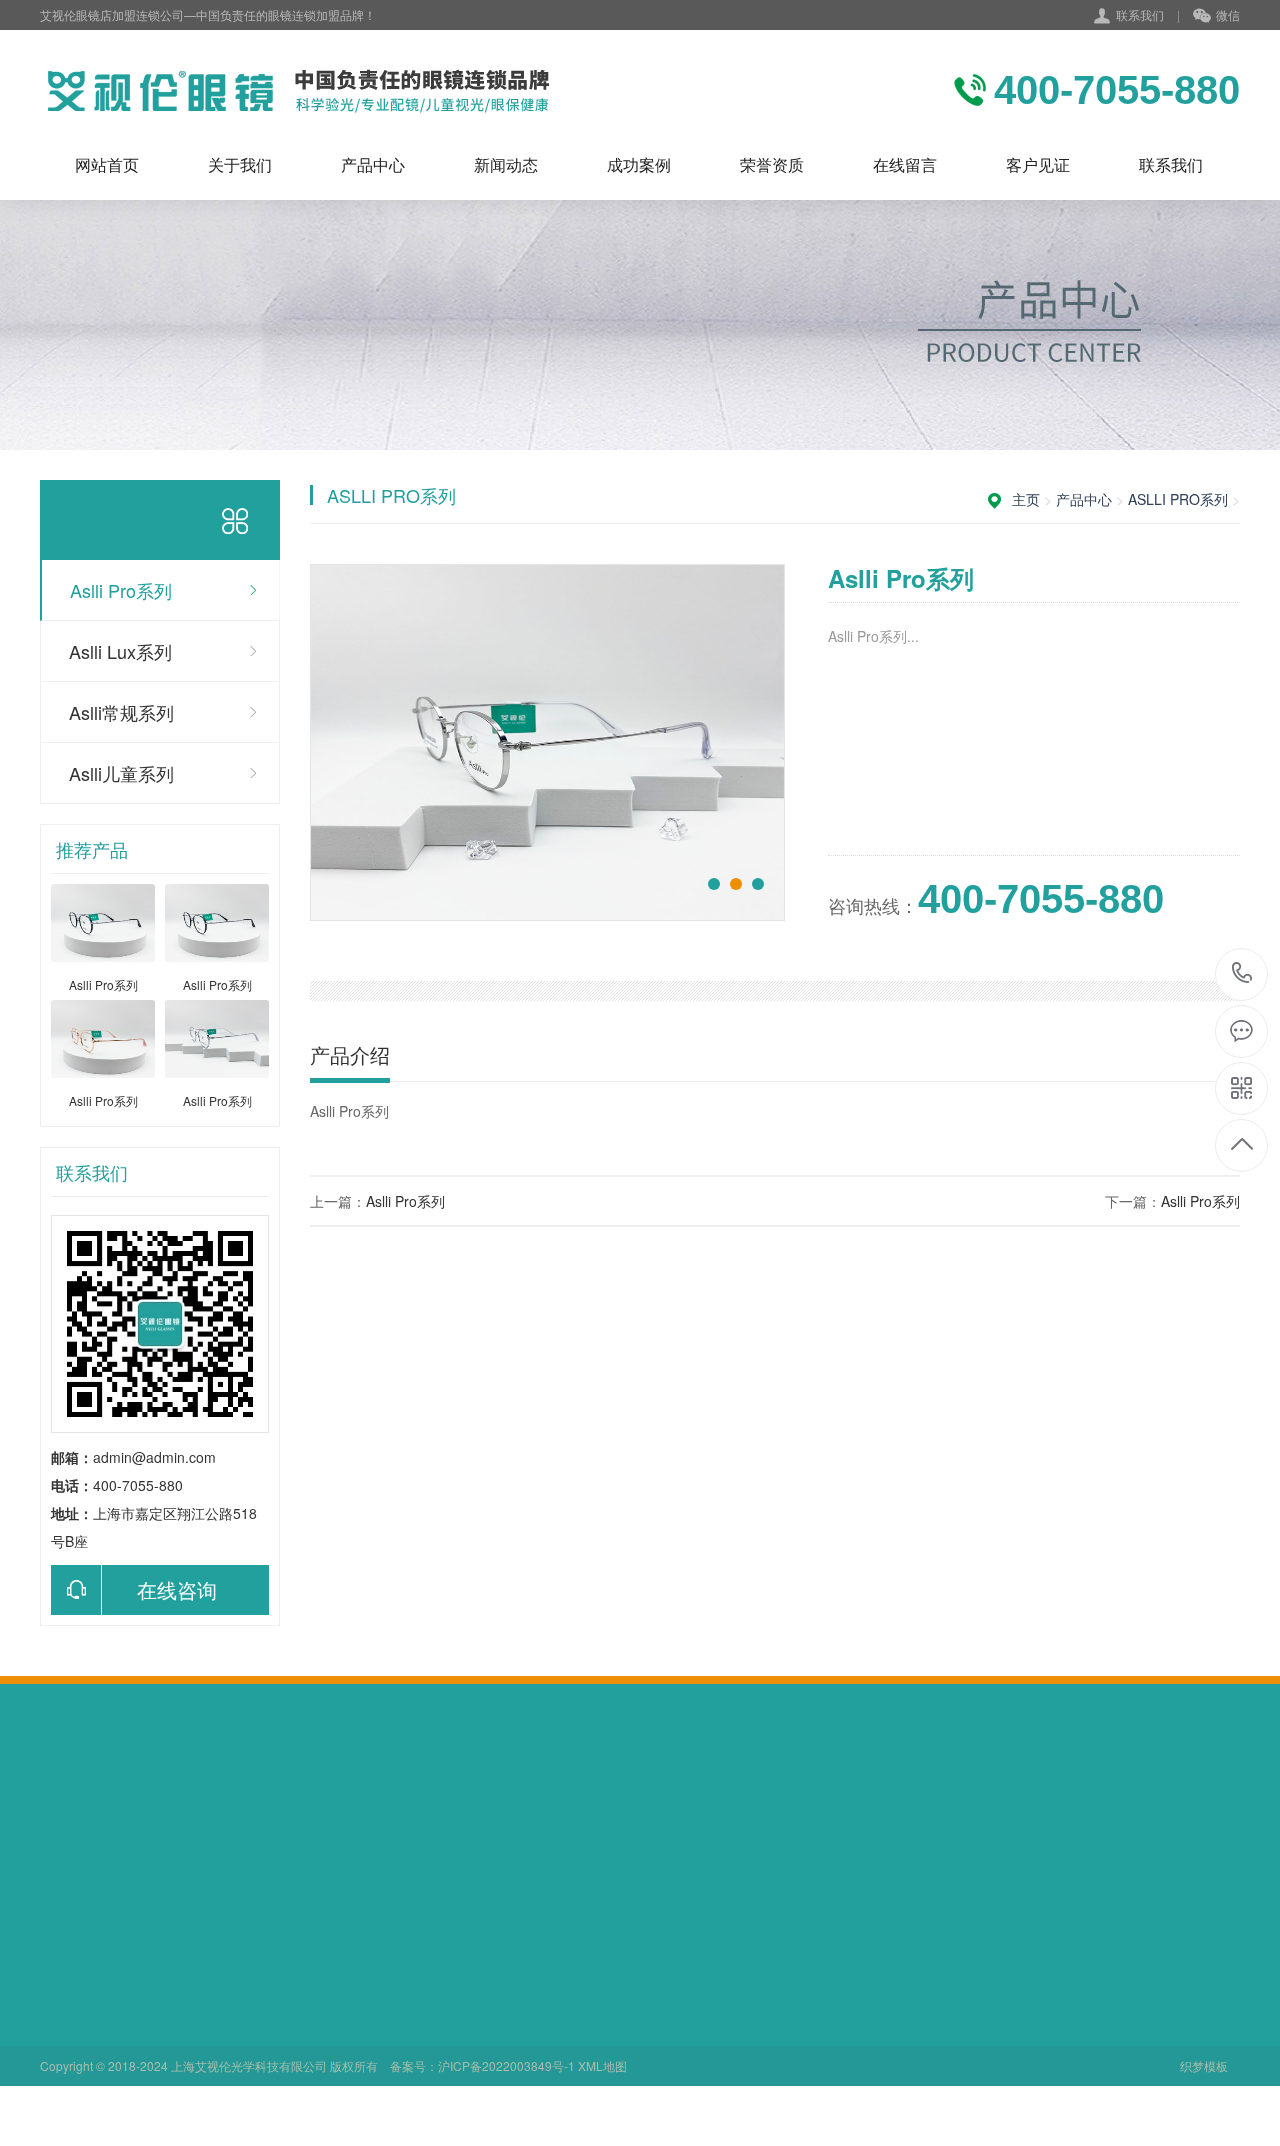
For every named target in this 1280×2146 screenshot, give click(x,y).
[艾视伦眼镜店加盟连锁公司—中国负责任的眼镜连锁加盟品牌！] (297, 90)
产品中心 (373, 164)
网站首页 (107, 164)
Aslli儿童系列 (121, 773)
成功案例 (639, 164)
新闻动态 (506, 164)
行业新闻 (346, 1968)
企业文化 (68, 1968)
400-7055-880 (1242, 974)
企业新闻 (346, 1996)
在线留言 (905, 164)
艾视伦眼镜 (243, 1818)
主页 (1026, 499)
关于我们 (240, 164)
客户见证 (1038, 164)
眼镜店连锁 (327, 1818)
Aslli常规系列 (121, 712)
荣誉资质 (772, 164)
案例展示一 (492, 1968)
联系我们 (1140, 14)
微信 (1228, 14)
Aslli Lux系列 (120, 651)
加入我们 (68, 1996)
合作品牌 (68, 2024)
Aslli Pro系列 (121, 590)
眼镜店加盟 (159, 1818)
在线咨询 (177, 1589)
